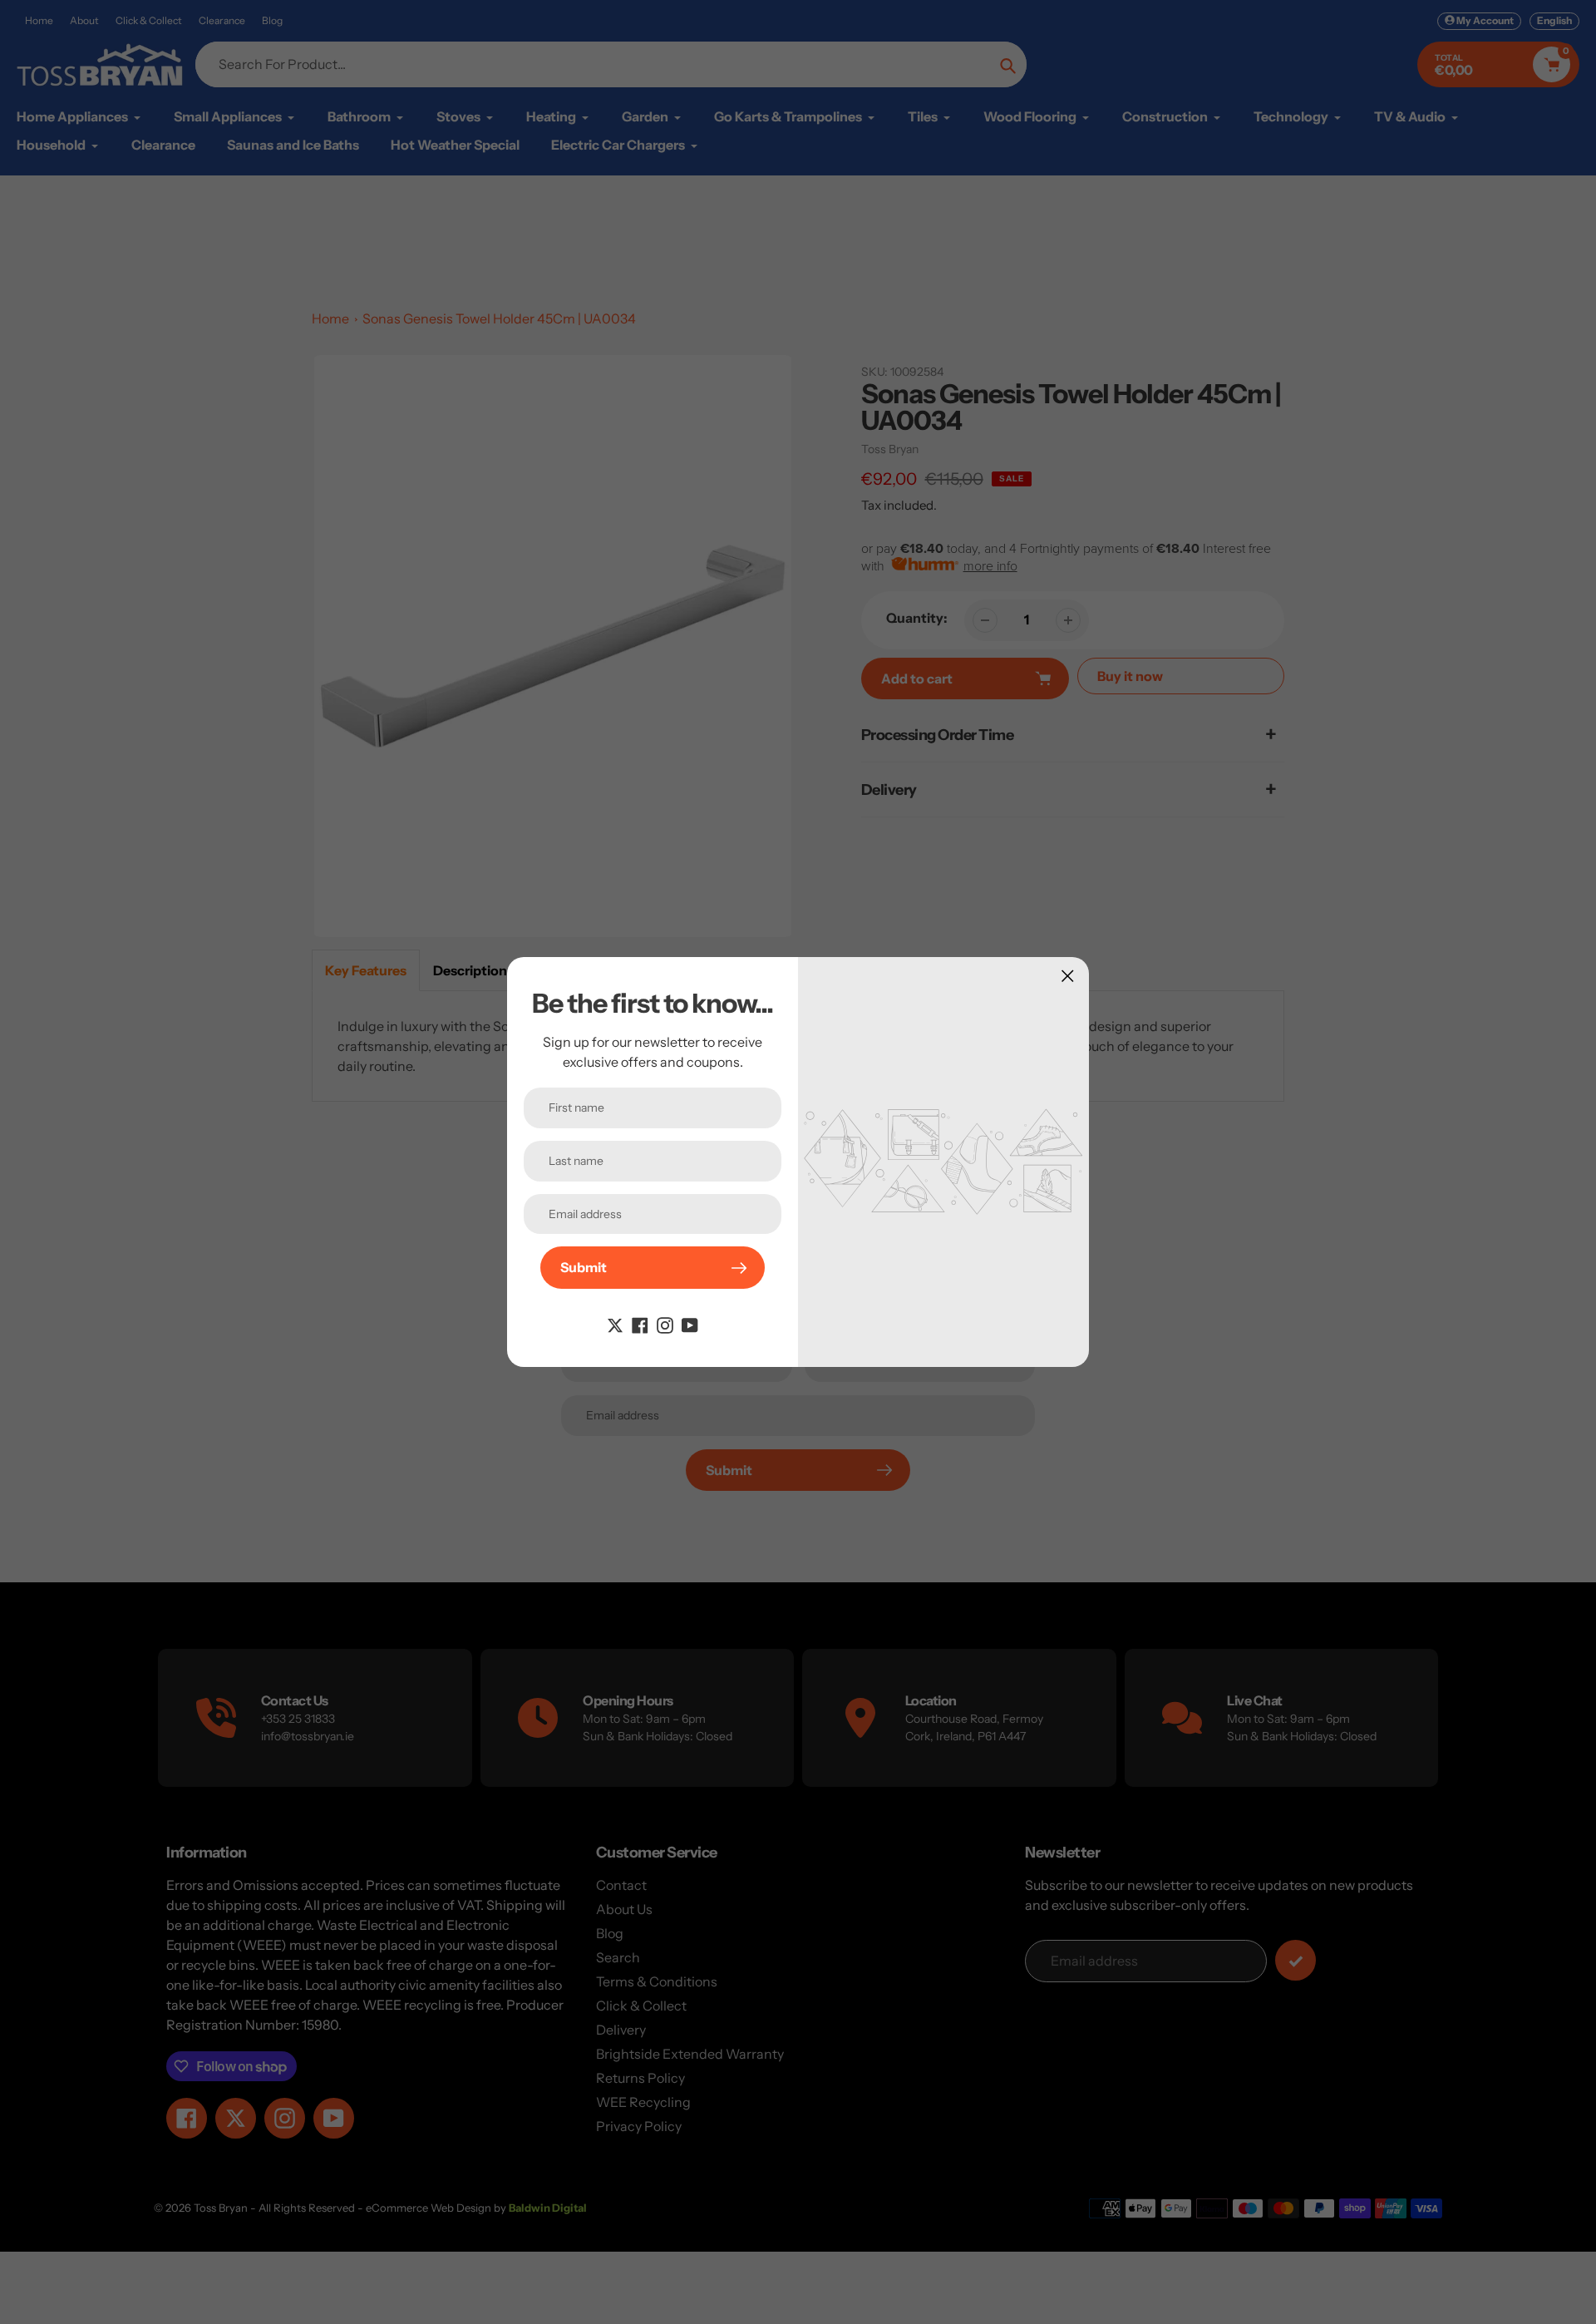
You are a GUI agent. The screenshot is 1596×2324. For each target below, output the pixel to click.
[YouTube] (690, 1324)
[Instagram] (665, 1324)
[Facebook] (640, 1324)
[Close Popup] (1068, 976)
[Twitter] (615, 1324)
